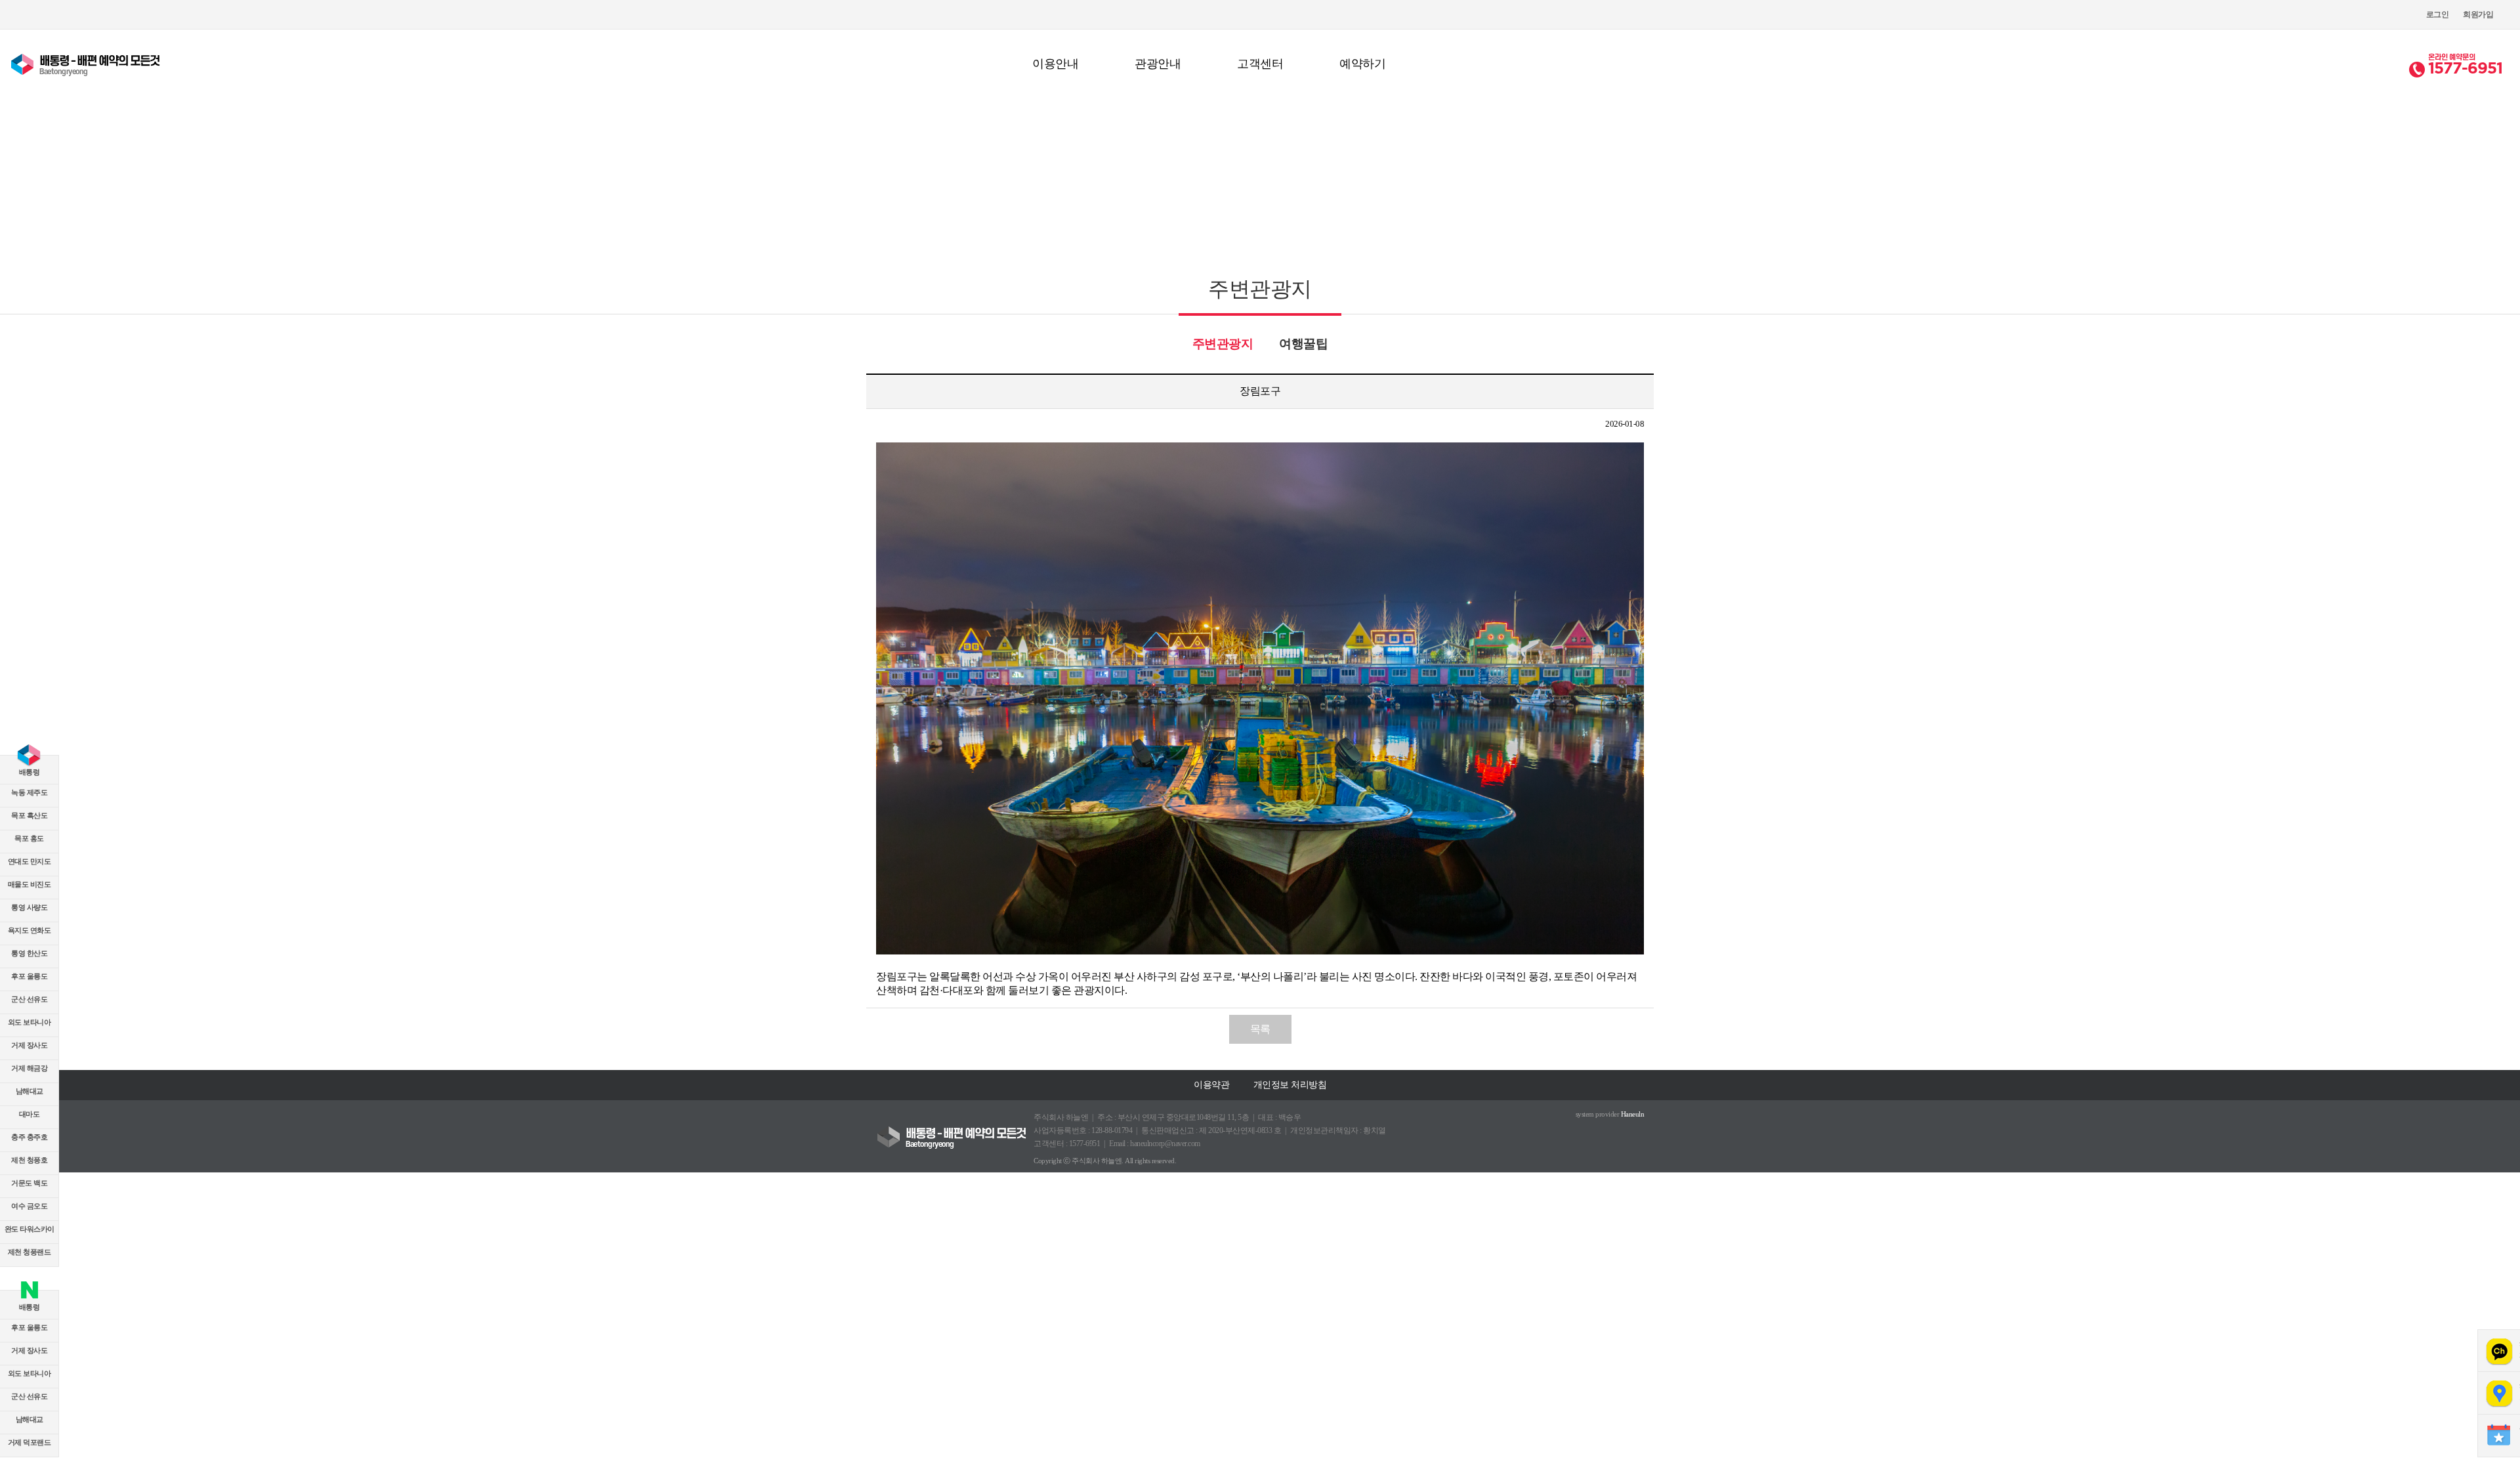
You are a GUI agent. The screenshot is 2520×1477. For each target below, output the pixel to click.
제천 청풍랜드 (30, 1252)
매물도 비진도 (30, 884)
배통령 (30, 772)
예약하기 (1362, 64)
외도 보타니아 (30, 1022)
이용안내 (1055, 64)
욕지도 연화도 (30, 930)
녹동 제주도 (29, 792)
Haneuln (1633, 1114)
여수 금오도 (29, 1206)
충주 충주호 (29, 1137)
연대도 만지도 (30, 861)
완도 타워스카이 (30, 1229)
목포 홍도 (29, 838)
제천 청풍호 (29, 1160)
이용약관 (1211, 1085)
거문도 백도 (29, 1183)
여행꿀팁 (1303, 344)
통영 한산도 (29, 953)
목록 (1260, 1029)
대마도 (30, 1114)
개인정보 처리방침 (1290, 1085)
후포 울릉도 (29, 976)
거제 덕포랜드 (30, 1442)
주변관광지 (1223, 344)
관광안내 (1158, 64)
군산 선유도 (29, 999)
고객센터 (1260, 64)
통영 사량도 (29, 907)
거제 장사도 (29, 1045)
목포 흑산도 (29, 815)
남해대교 (30, 1091)
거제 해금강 (29, 1068)
